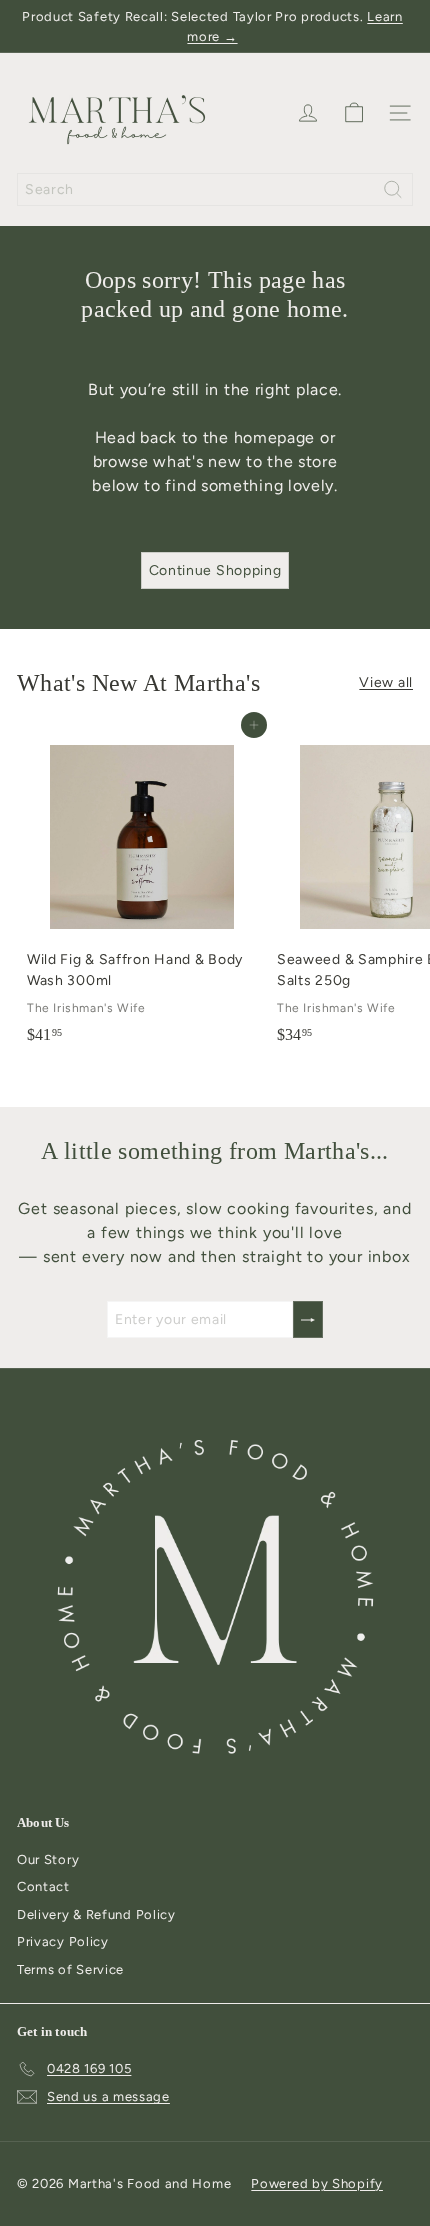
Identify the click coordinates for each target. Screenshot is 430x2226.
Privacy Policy (63, 1941)
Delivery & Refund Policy (96, 1914)
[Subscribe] (308, 1319)
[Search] (393, 189)
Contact (43, 1886)
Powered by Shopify (317, 2183)
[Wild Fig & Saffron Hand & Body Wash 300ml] (142, 889)
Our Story (48, 1859)
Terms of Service (70, 1969)
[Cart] (354, 113)
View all (386, 682)
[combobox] (215, 189)
